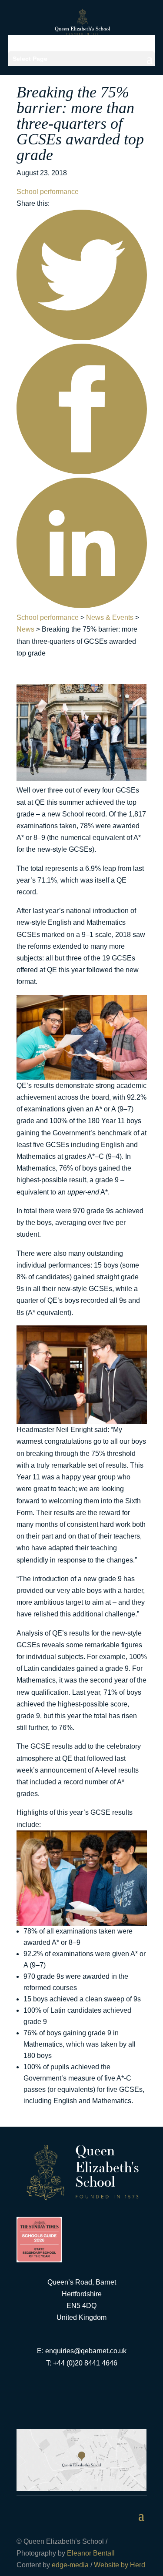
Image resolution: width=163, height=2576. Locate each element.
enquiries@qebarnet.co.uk (86, 2351)
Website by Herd (120, 2565)
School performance (48, 192)
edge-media (70, 2565)
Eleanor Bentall (91, 2553)
